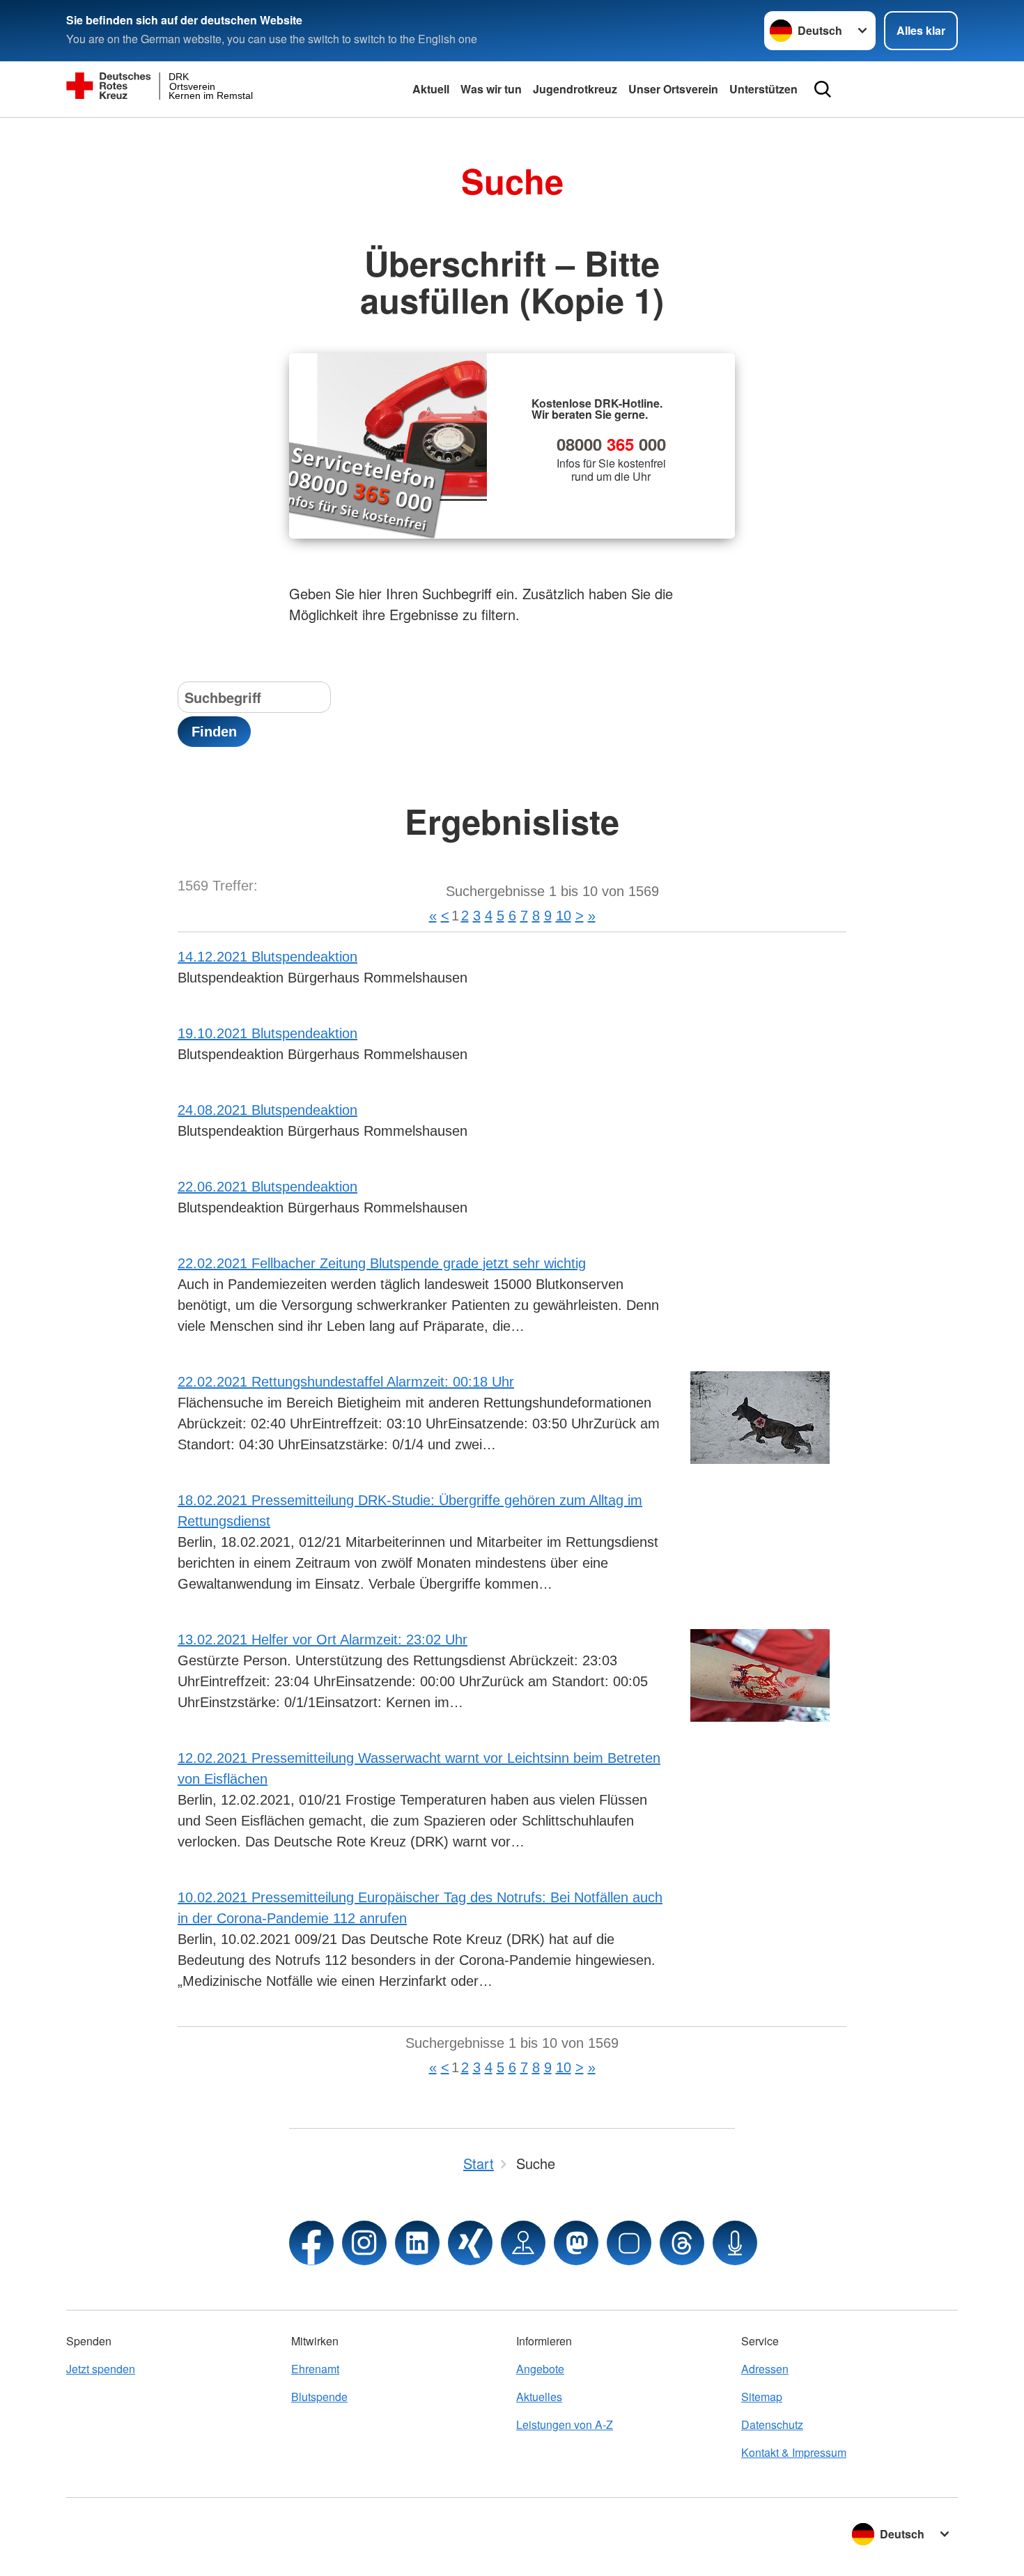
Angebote (540, 2369)
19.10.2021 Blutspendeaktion (267, 1033)
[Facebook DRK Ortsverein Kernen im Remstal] (311, 2243)
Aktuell (431, 89)
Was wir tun (491, 89)
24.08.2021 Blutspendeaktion (267, 1110)
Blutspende (319, 2397)
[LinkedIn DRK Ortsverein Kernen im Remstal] (417, 2243)
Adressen (765, 2369)
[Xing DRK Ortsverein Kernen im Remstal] (470, 2243)
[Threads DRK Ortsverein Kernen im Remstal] (682, 2243)
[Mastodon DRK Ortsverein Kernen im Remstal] (576, 2243)
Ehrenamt (315, 2369)
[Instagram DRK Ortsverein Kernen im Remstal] (364, 2243)
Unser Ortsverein (673, 89)
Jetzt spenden (101, 2369)
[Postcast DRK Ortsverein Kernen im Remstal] (735, 2243)
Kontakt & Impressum (794, 2452)
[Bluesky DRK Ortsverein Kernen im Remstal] (629, 2243)
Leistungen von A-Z (565, 2424)
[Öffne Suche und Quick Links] (823, 89)
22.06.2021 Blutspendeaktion (267, 1187)
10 (564, 916)
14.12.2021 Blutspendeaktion (267, 957)
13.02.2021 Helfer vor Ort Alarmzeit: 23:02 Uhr (323, 1640)
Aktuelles (539, 2397)
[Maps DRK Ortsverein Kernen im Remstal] (523, 2243)
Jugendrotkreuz (575, 89)
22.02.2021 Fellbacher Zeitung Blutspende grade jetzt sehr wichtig (382, 1263)
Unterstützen (763, 89)
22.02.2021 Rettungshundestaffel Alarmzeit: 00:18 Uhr (346, 1382)
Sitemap (762, 2397)
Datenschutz (772, 2424)
